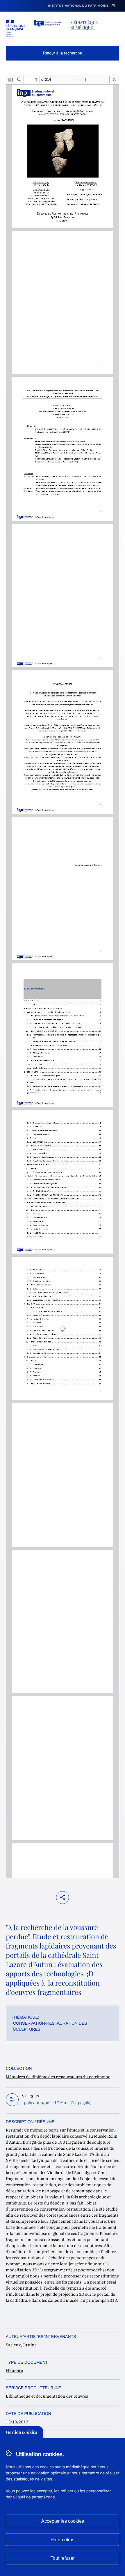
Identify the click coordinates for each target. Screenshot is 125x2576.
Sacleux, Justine (21, 2345)
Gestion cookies (22, 2432)
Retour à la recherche (63, 53)
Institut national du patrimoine (78, 6)
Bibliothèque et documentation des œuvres (47, 2396)
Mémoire (14, 2370)
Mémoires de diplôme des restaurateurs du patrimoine (58, 2077)
